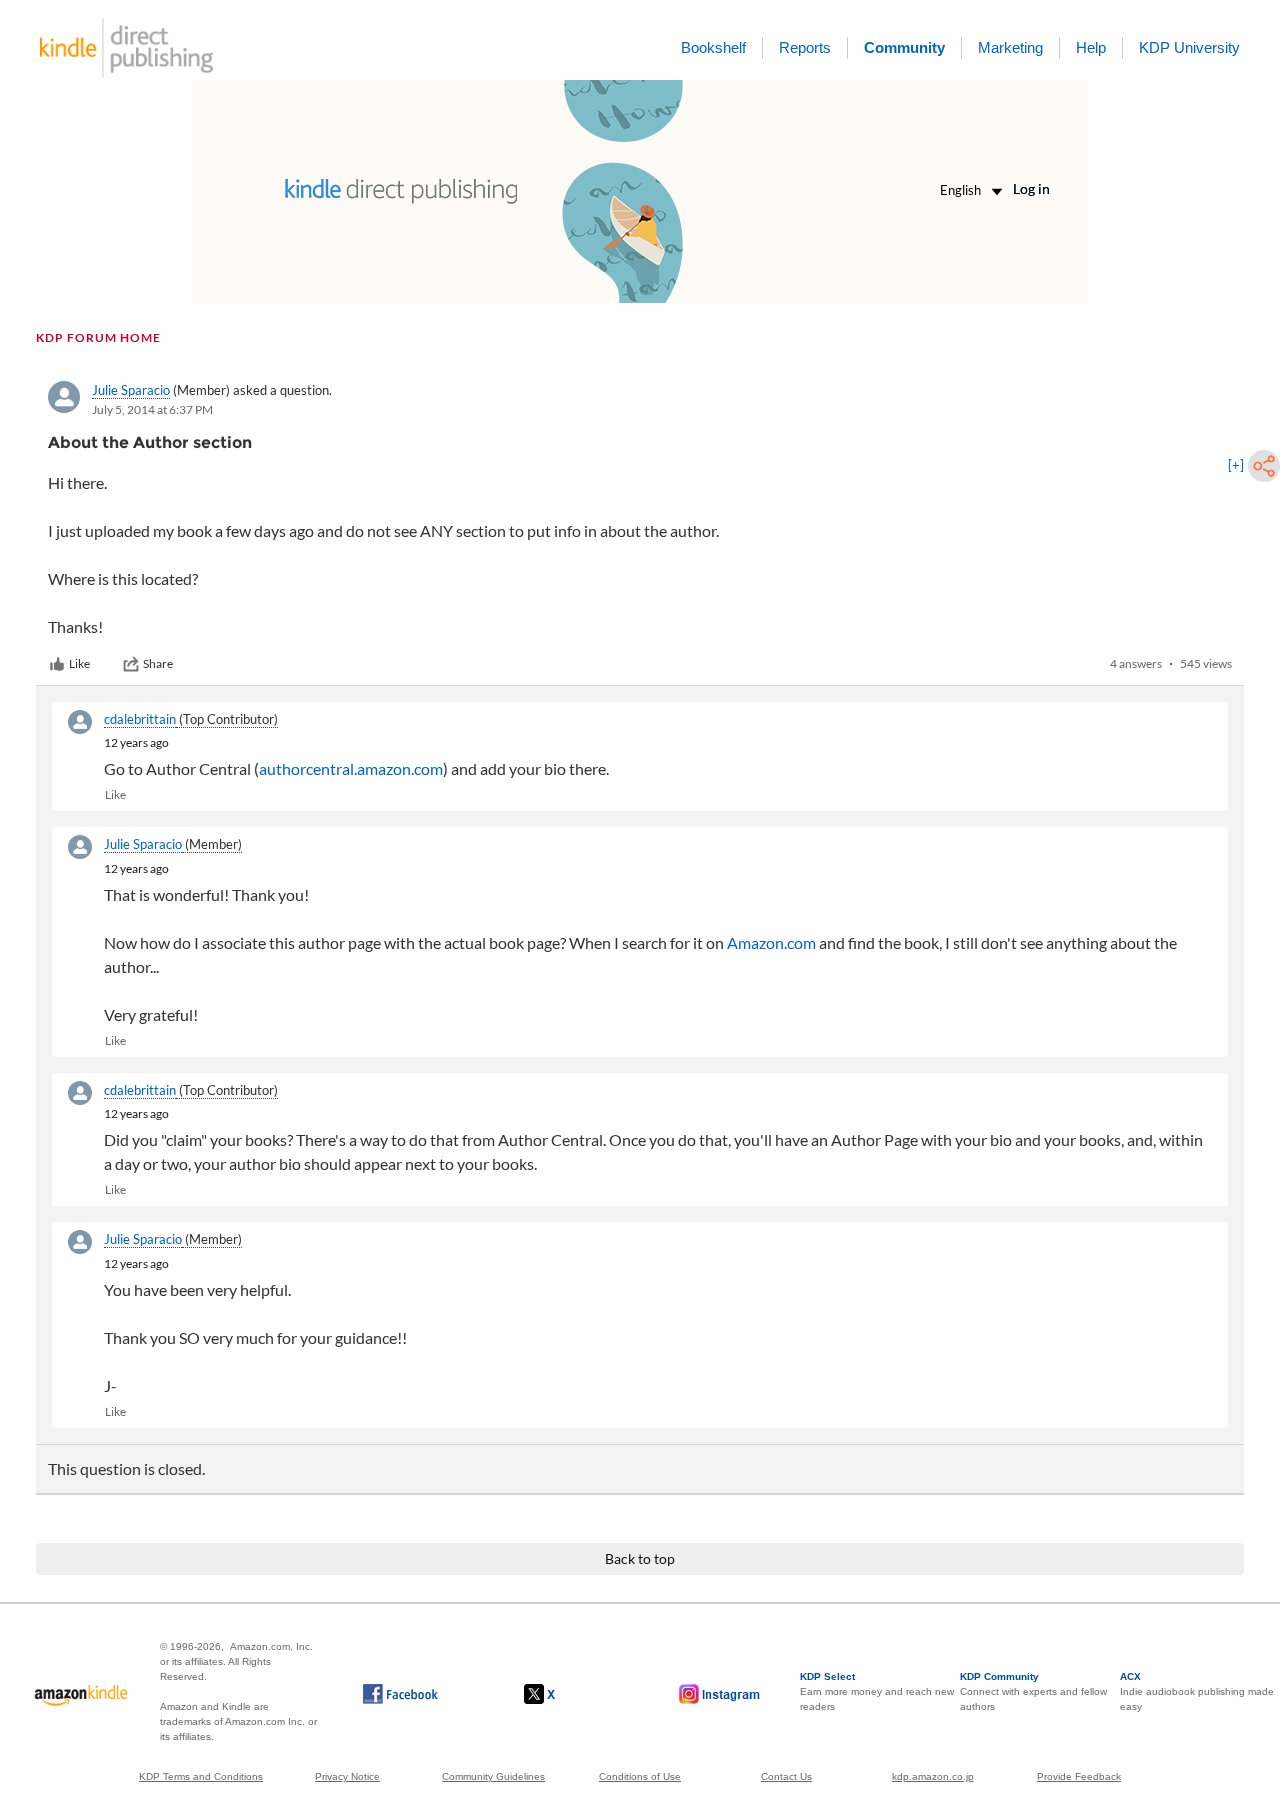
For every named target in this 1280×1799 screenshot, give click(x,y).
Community (904, 47)
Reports (805, 47)
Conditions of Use (640, 1776)
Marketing (1010, 47)
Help (1091, 47)
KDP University (1189, 47)
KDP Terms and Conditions (201, 1776)
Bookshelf (713, 47)
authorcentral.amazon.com (351, 768)
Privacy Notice (347, 1776)
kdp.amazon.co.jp (933, 1776)
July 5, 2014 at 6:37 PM (152, 409)
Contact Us (786, 1776)
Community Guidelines (493, 1776)
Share (158, 663)
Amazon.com (771, 942)
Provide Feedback (1079, 1776)
